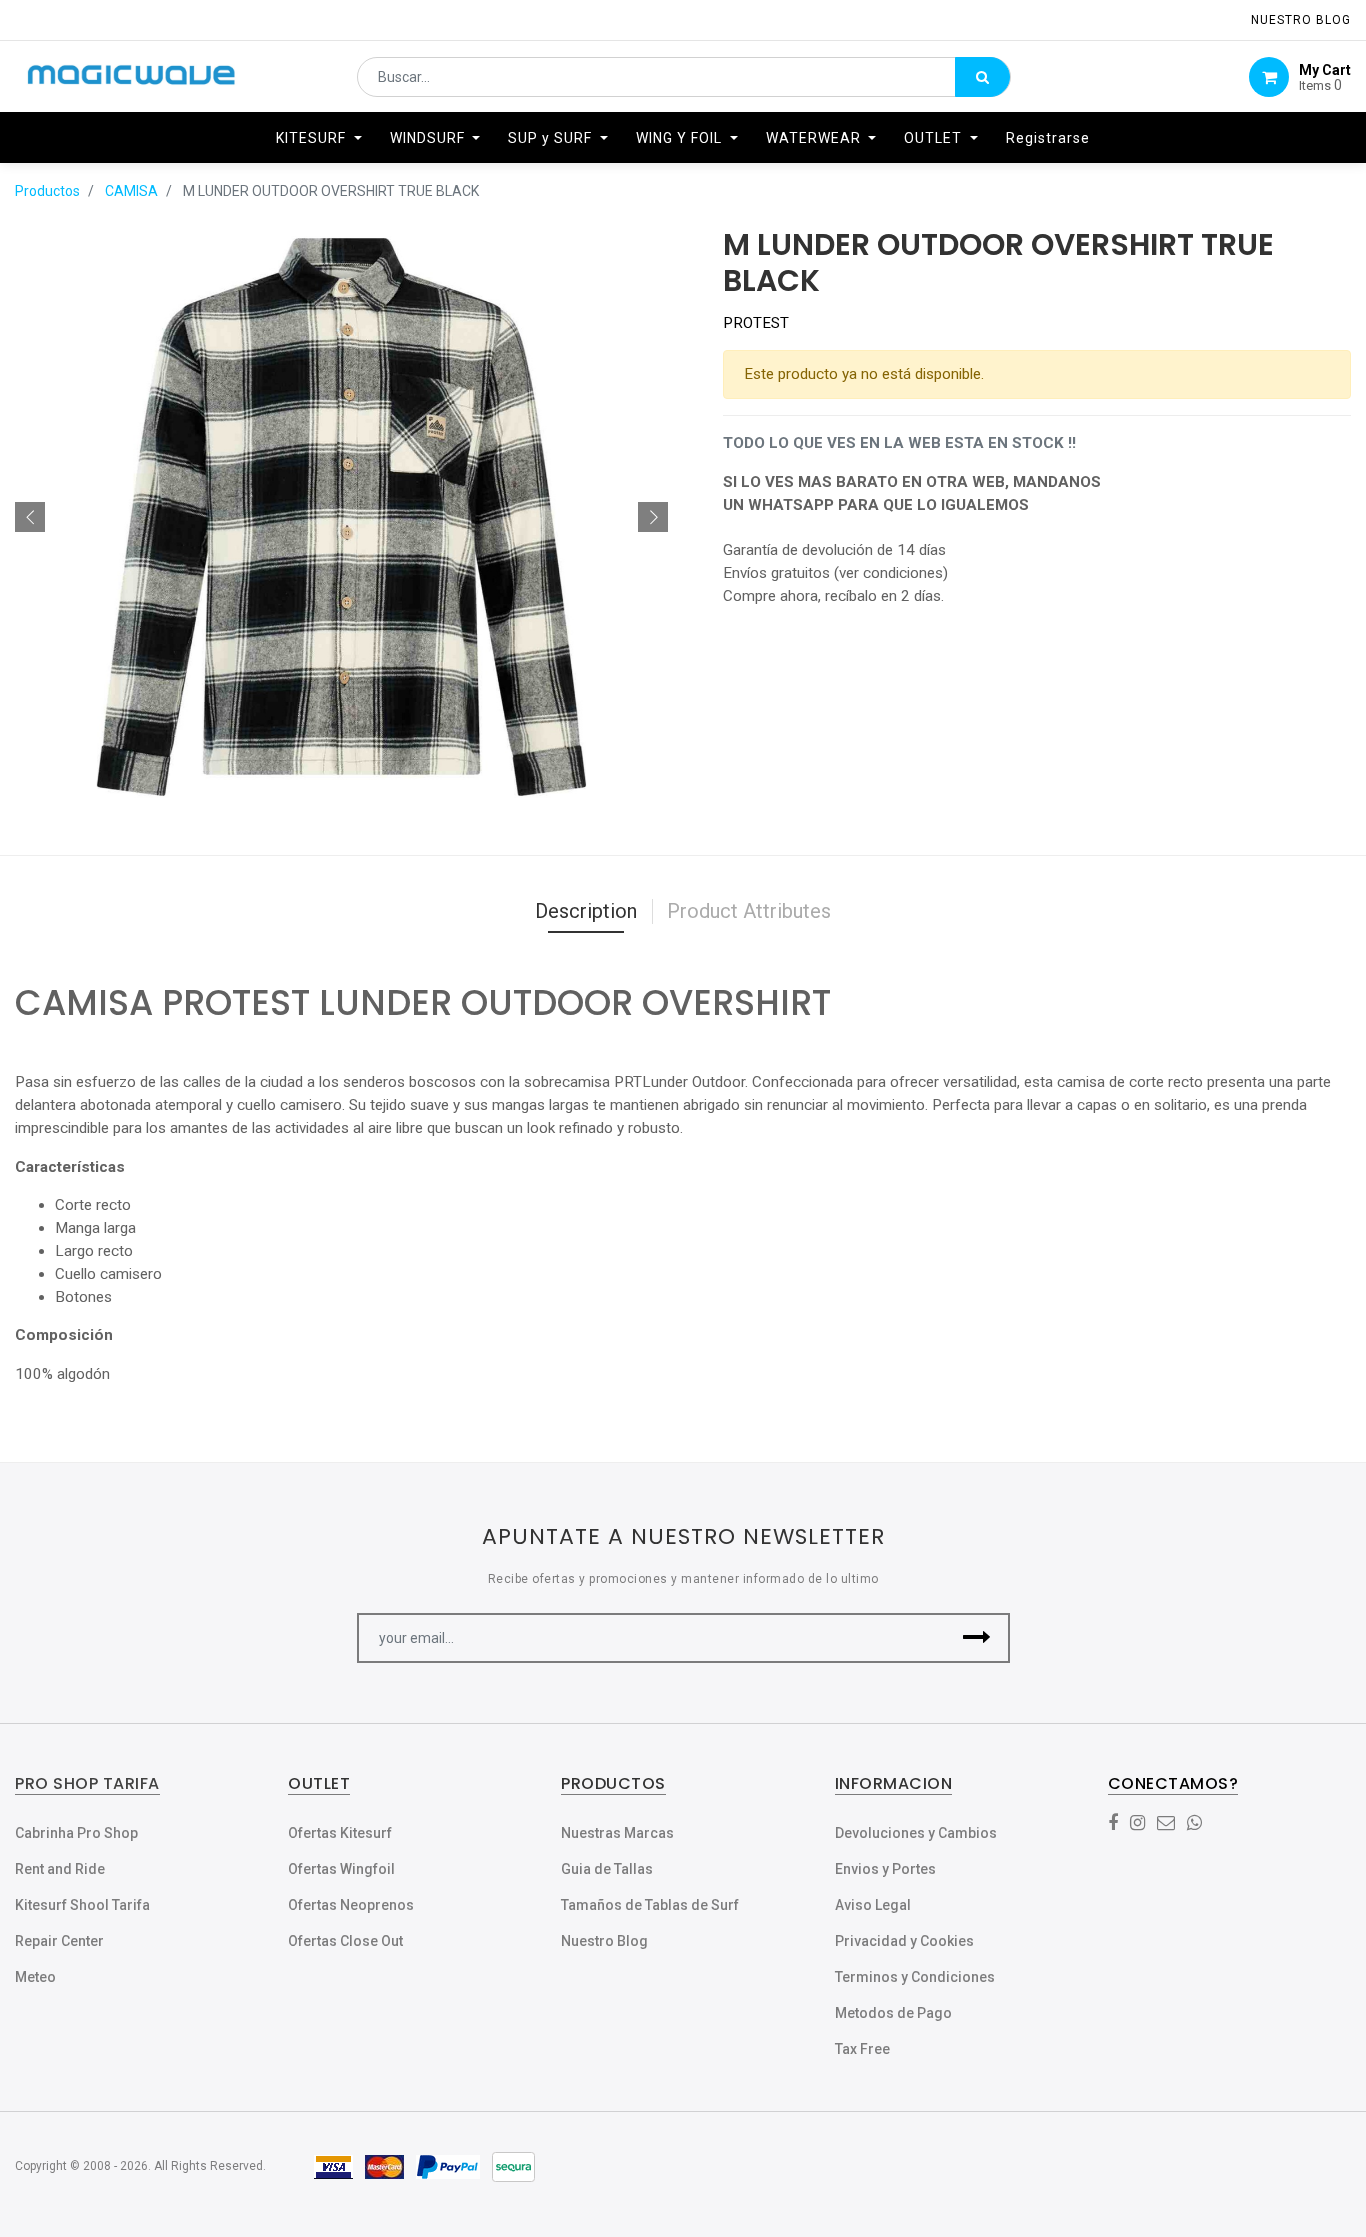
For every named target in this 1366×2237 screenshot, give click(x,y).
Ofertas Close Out (345, 1941)
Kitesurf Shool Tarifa (82, 1905)
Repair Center (59, 1941)
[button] (30, 517)
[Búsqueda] (982, 77)
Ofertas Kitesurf (340, 1833)
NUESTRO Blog (1301, 20)
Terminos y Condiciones (915, 1977)
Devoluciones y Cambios (916, 1833)
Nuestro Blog (604, 1941)
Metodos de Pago (893, 2013)
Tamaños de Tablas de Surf (650, 1905)
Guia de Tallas (607, 1869)
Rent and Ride (60, 1869)
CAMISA (131, 191)
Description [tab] (586, 911)
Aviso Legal (873, 1905)
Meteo (35, 1977)
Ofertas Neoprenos (351, 1905)
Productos (47, 191)
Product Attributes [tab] (749, 911)
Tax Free (862, 2049)
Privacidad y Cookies (904, 1941)
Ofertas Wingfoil (341, 1869)
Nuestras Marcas (617, 1833)
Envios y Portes (885, 1869)
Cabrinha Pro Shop (76, 1833)
